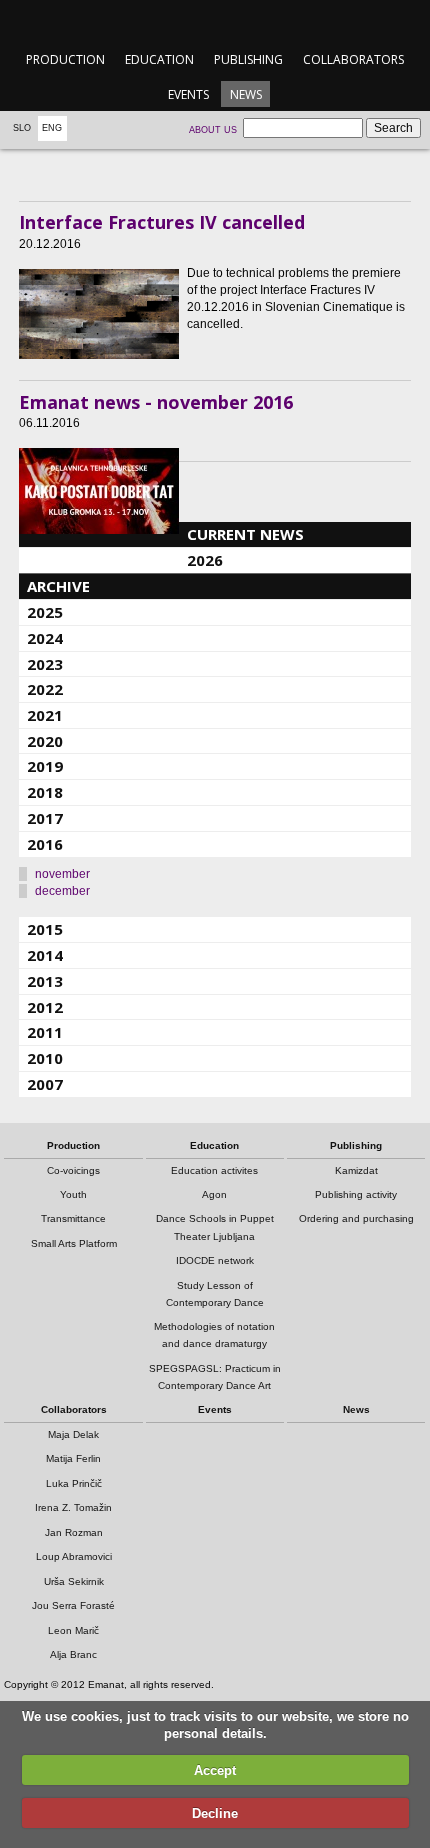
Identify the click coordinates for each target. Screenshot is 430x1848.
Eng (52, 128)
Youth (73, 1194)
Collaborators (353, 59)
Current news (245, 534)
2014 (45, 955)
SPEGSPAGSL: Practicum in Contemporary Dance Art (215, 1377)
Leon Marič (73, 1630)
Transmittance (73, 1218)
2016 (45, 844)
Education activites (214, 1170)
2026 (205, 560)
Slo (22, 128)
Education (159, 59)
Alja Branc (73, 1654)
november (62, 874)
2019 (45, 766)
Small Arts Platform (74, 1243)
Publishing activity (356, 1194)
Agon (214, 1194)
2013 (45, 981)
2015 (45, 929)
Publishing (248, 59)
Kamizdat (356, 1170)
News (246, 94)
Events (188, 94)
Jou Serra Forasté (73, 1605)
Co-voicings (73, 1170)
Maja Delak (73, 1434)
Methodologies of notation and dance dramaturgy (214, 1335)
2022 (45, 689)
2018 (45, 792)
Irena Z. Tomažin (73, 1507)
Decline (215, 1813)
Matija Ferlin (73, 1458)
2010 (45, 1058)
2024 (45, 638)
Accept (215, 1770)
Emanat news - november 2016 (156, 402)
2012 (45, 1007)
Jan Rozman (74, 1532)
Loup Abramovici (74, 1556)
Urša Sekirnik (74, 1581)
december (62, 891)
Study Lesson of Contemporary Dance (215, 1294)
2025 (45, 612)
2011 (45, 1032)
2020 (45, 741)
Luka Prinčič (74, 1483)
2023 (45, 664)
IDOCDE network (215, 1260)
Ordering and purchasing (356, 1218)
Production (65, 59)
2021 (45, 715)
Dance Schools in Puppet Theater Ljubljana (215, 1227)
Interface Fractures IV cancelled (162, 222)
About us (213, 130)
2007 (45, 1084)
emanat (214, 21)
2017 (45, 818)
